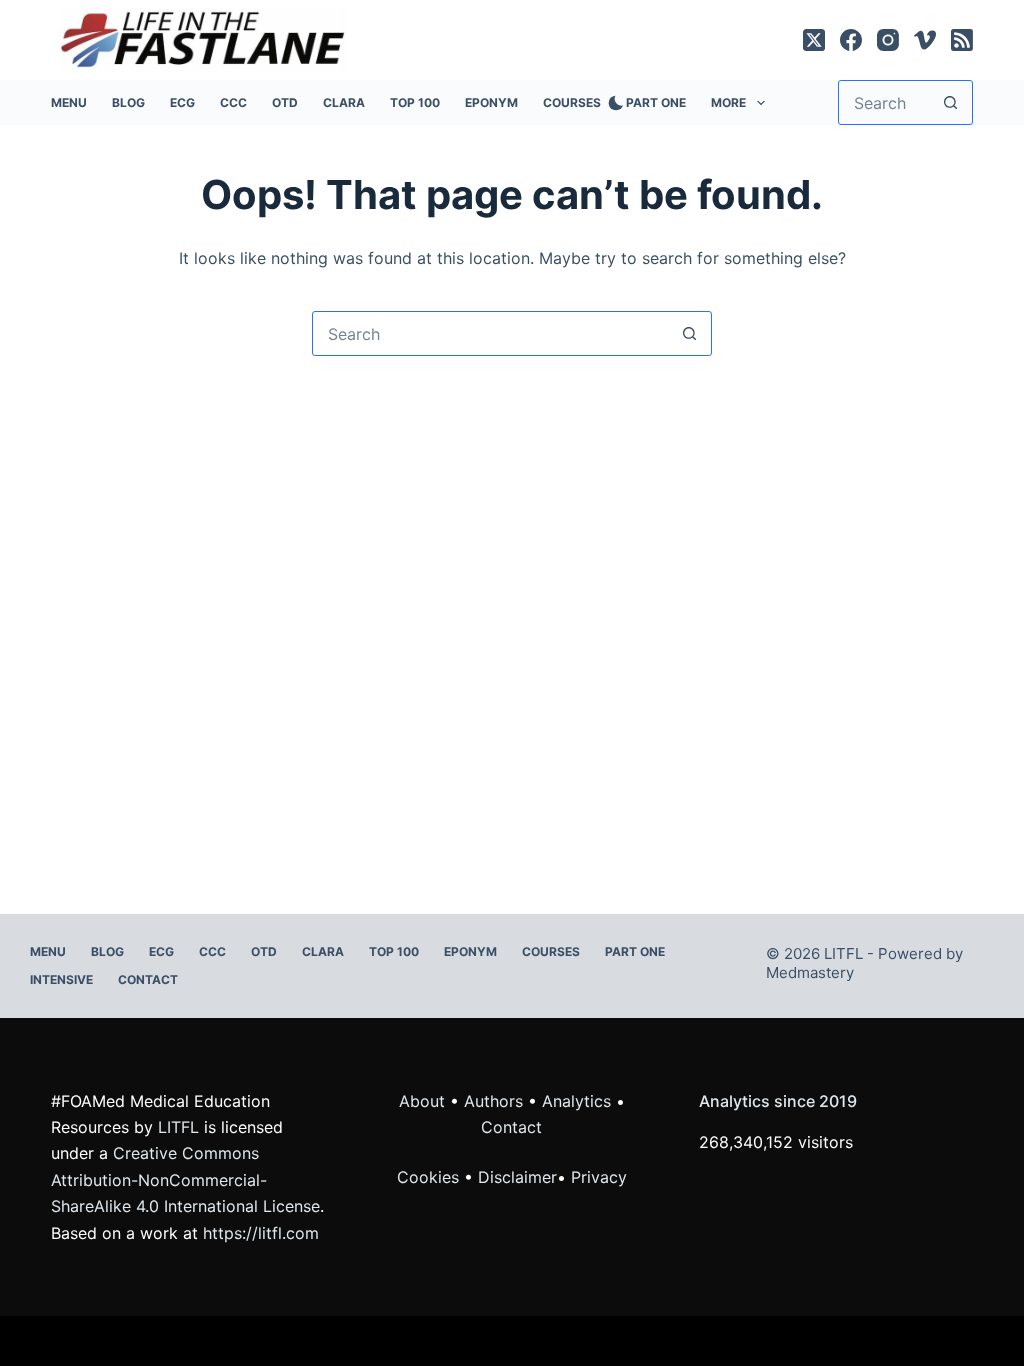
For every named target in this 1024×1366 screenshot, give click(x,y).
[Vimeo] (925, 40)
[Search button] (950, 102)
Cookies (430, 1177)
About (422, 1101)
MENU (69, 102)
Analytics (576, 1101)
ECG (182, 102)
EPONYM (491, 102)
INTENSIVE (61, 979)
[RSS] (962, 40)
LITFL (178, 1127)
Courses (572, 102)
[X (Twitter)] (814, 40)
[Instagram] (888, 40)
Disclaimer (517, 1177)
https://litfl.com (261, 1233)
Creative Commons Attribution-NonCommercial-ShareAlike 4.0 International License (185, 1179)
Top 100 (415, 102)
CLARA (344, 102)
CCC (233, 102)
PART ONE (656, 102)
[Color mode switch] (612, 103)
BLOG (128, 102)
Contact (148, 979)
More (728, 102)
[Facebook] (851, 40)
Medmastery (810, 972)
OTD (285, 102)
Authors (493, 1101)
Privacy (599, 1177)
